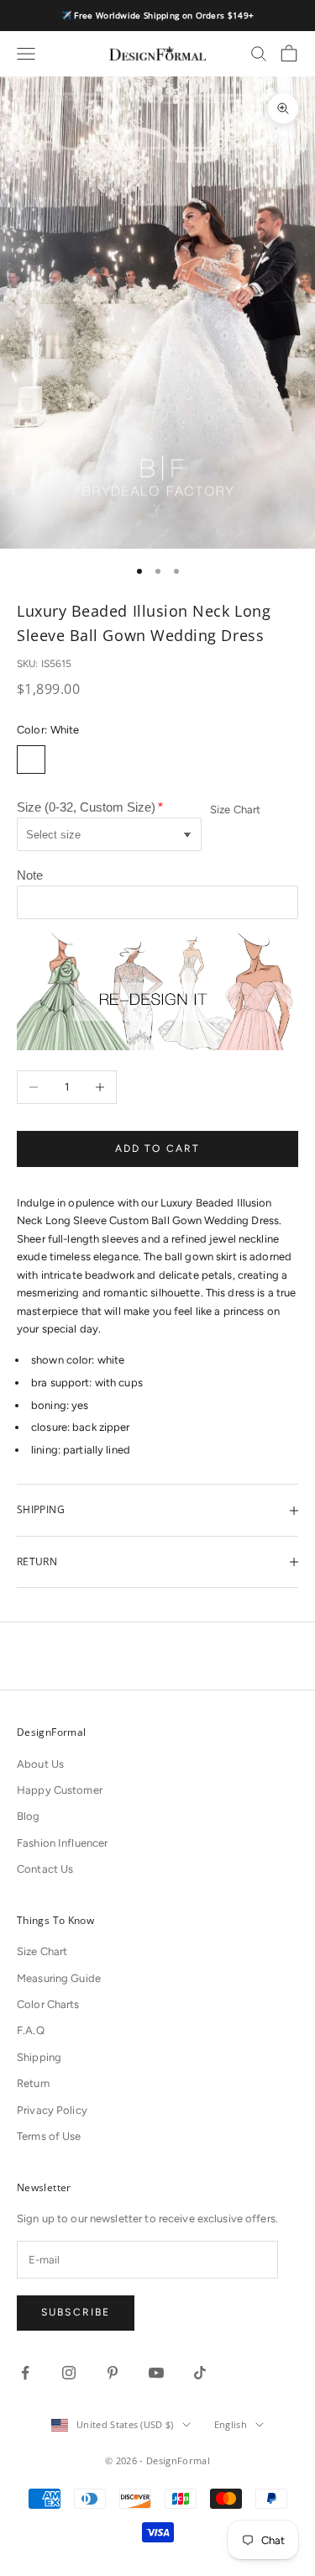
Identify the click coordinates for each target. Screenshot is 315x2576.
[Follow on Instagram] (69, 2373)
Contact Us (45, 1869)
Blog (29, 1816)
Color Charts (48, 2004)
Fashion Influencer (62, 1843)
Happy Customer (60, 1790)
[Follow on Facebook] (25, 2373)
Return (33, 2083)
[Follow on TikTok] (200, 2373)
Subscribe (76, 2312)
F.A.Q (31, 2030)
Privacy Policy (52, 2110)
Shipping (39, 2057)
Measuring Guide (59, 1978)
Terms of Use (49, 2136)
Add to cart (158, 1149)
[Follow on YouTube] (156, 2373)
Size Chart (235, 810)
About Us (40, 1764)
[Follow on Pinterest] (113, 2373)
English (231, 2424)
